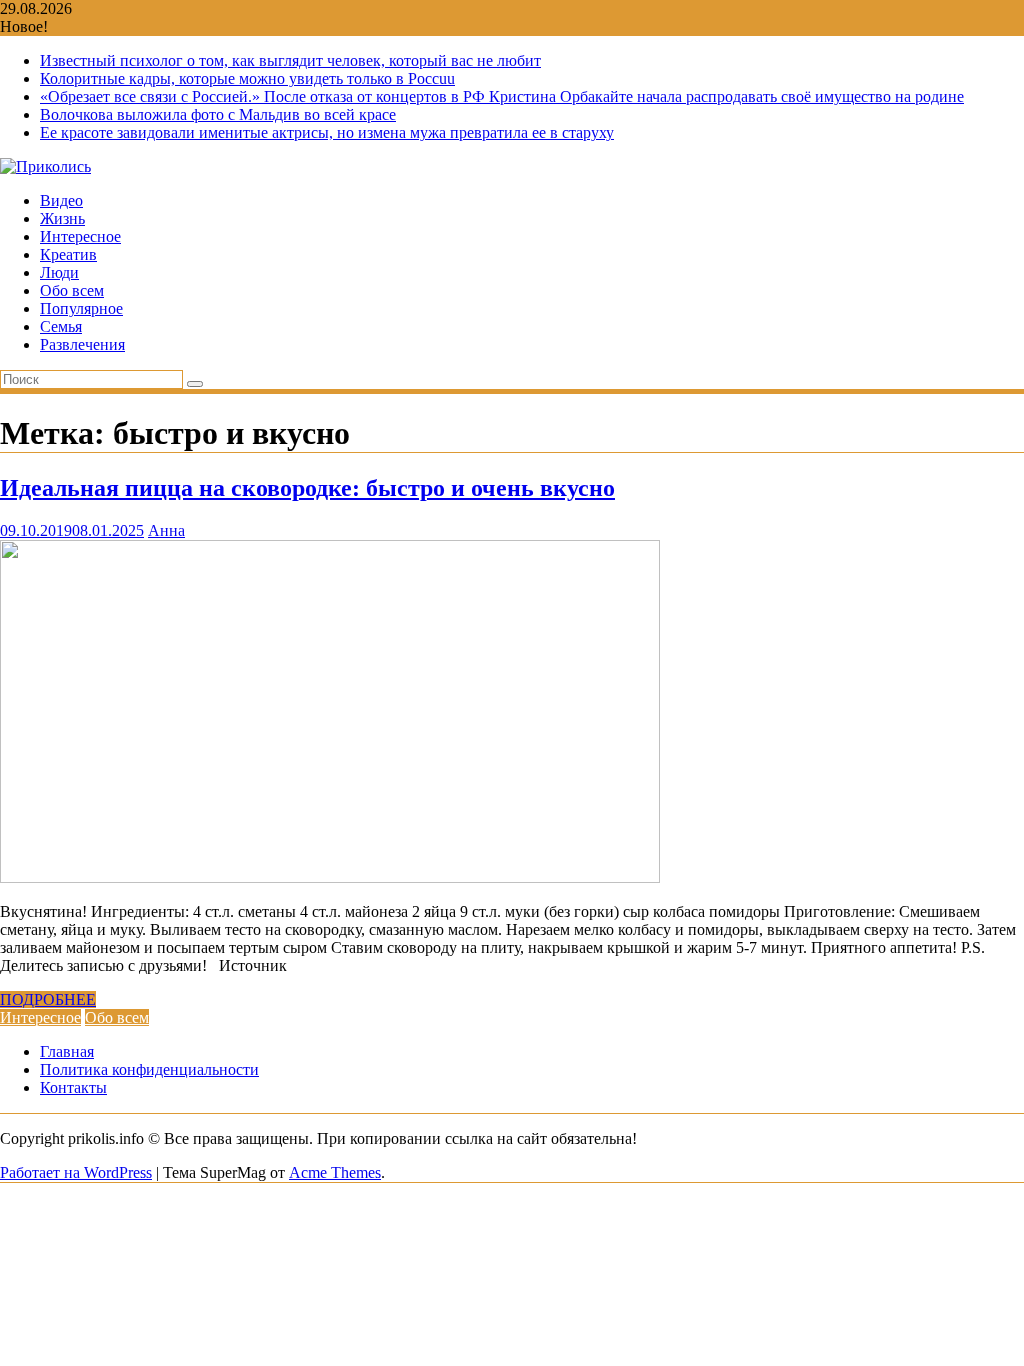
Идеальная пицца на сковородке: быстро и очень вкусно (307, 488)
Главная (67, 1051)
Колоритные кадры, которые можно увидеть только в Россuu (247, 78)
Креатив (68, 254)
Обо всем (72, 290)
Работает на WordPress (76, 1172)
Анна (166, 530)
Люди (59, 272)
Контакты (73, 1087)
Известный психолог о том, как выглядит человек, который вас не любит (290, 60)
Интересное (80, 236)
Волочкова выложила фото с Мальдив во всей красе (218, 114)
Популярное (81, 308)
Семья (61, 326)
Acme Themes (335, 1172)
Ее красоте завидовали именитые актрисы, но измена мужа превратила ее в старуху (327, 132)
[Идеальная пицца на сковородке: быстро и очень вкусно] (330, 877)
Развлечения (82, 344)
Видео (61, 200)
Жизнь (62, 218)
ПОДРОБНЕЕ (48, 999)
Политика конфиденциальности (149, 1069)
